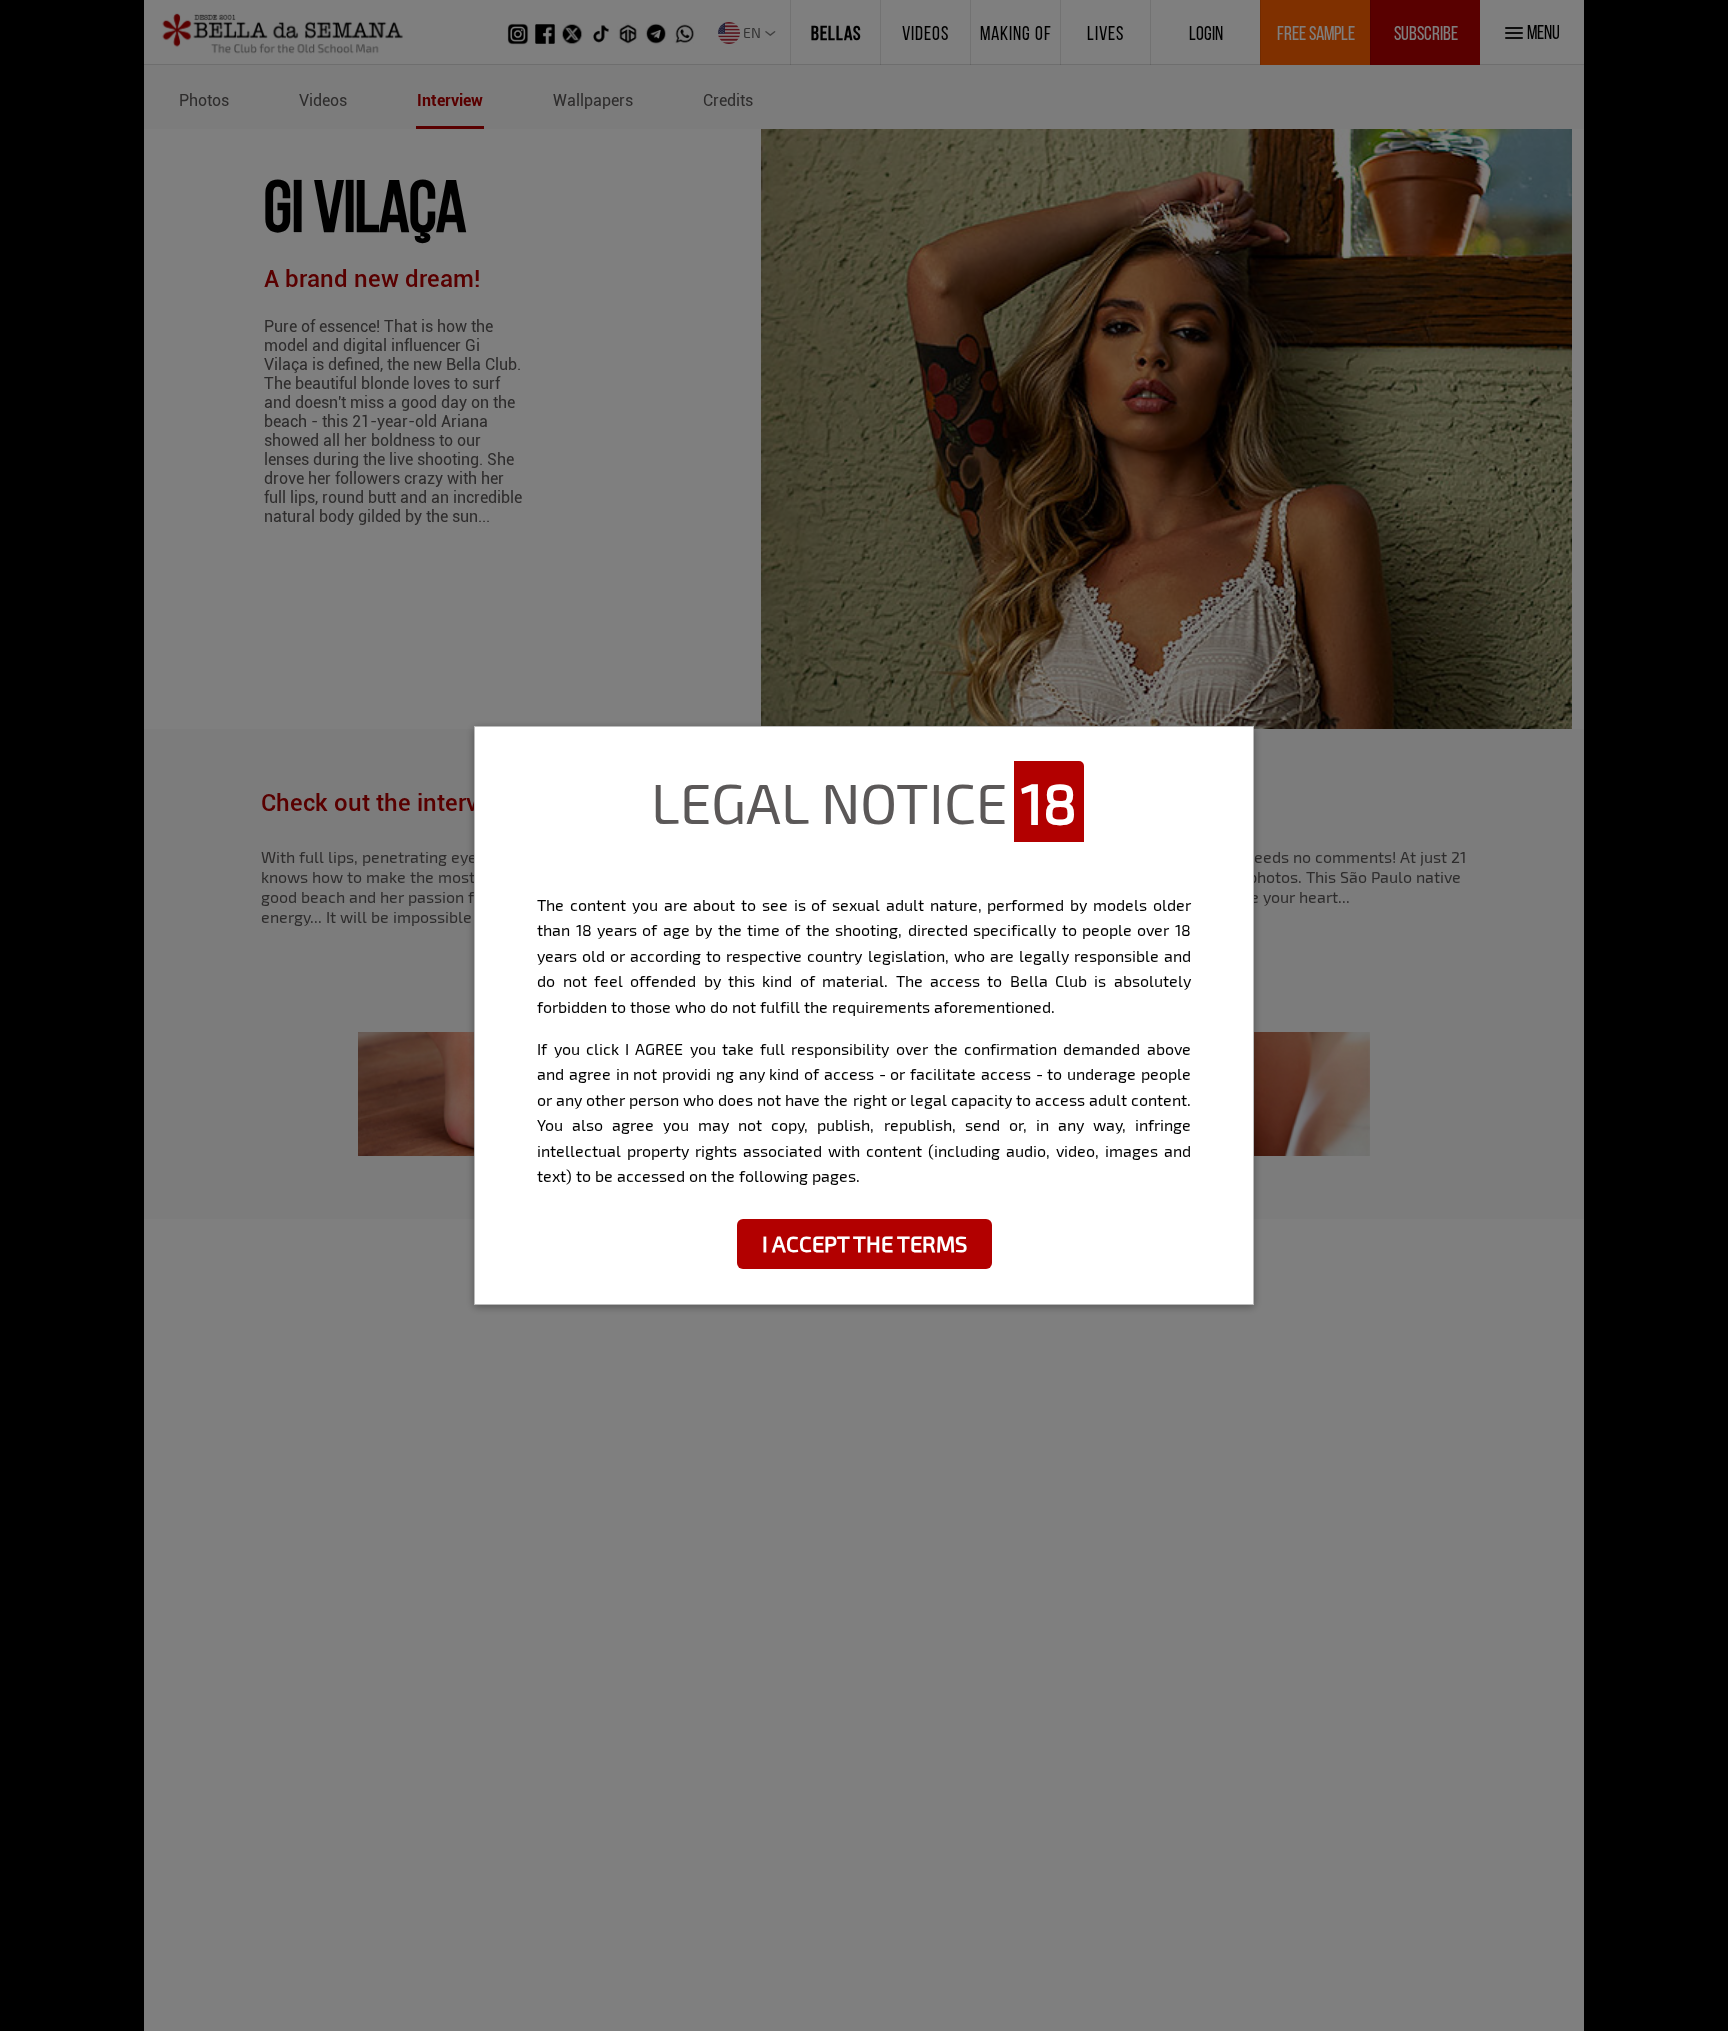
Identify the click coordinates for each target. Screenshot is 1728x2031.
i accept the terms (864, 1243)
